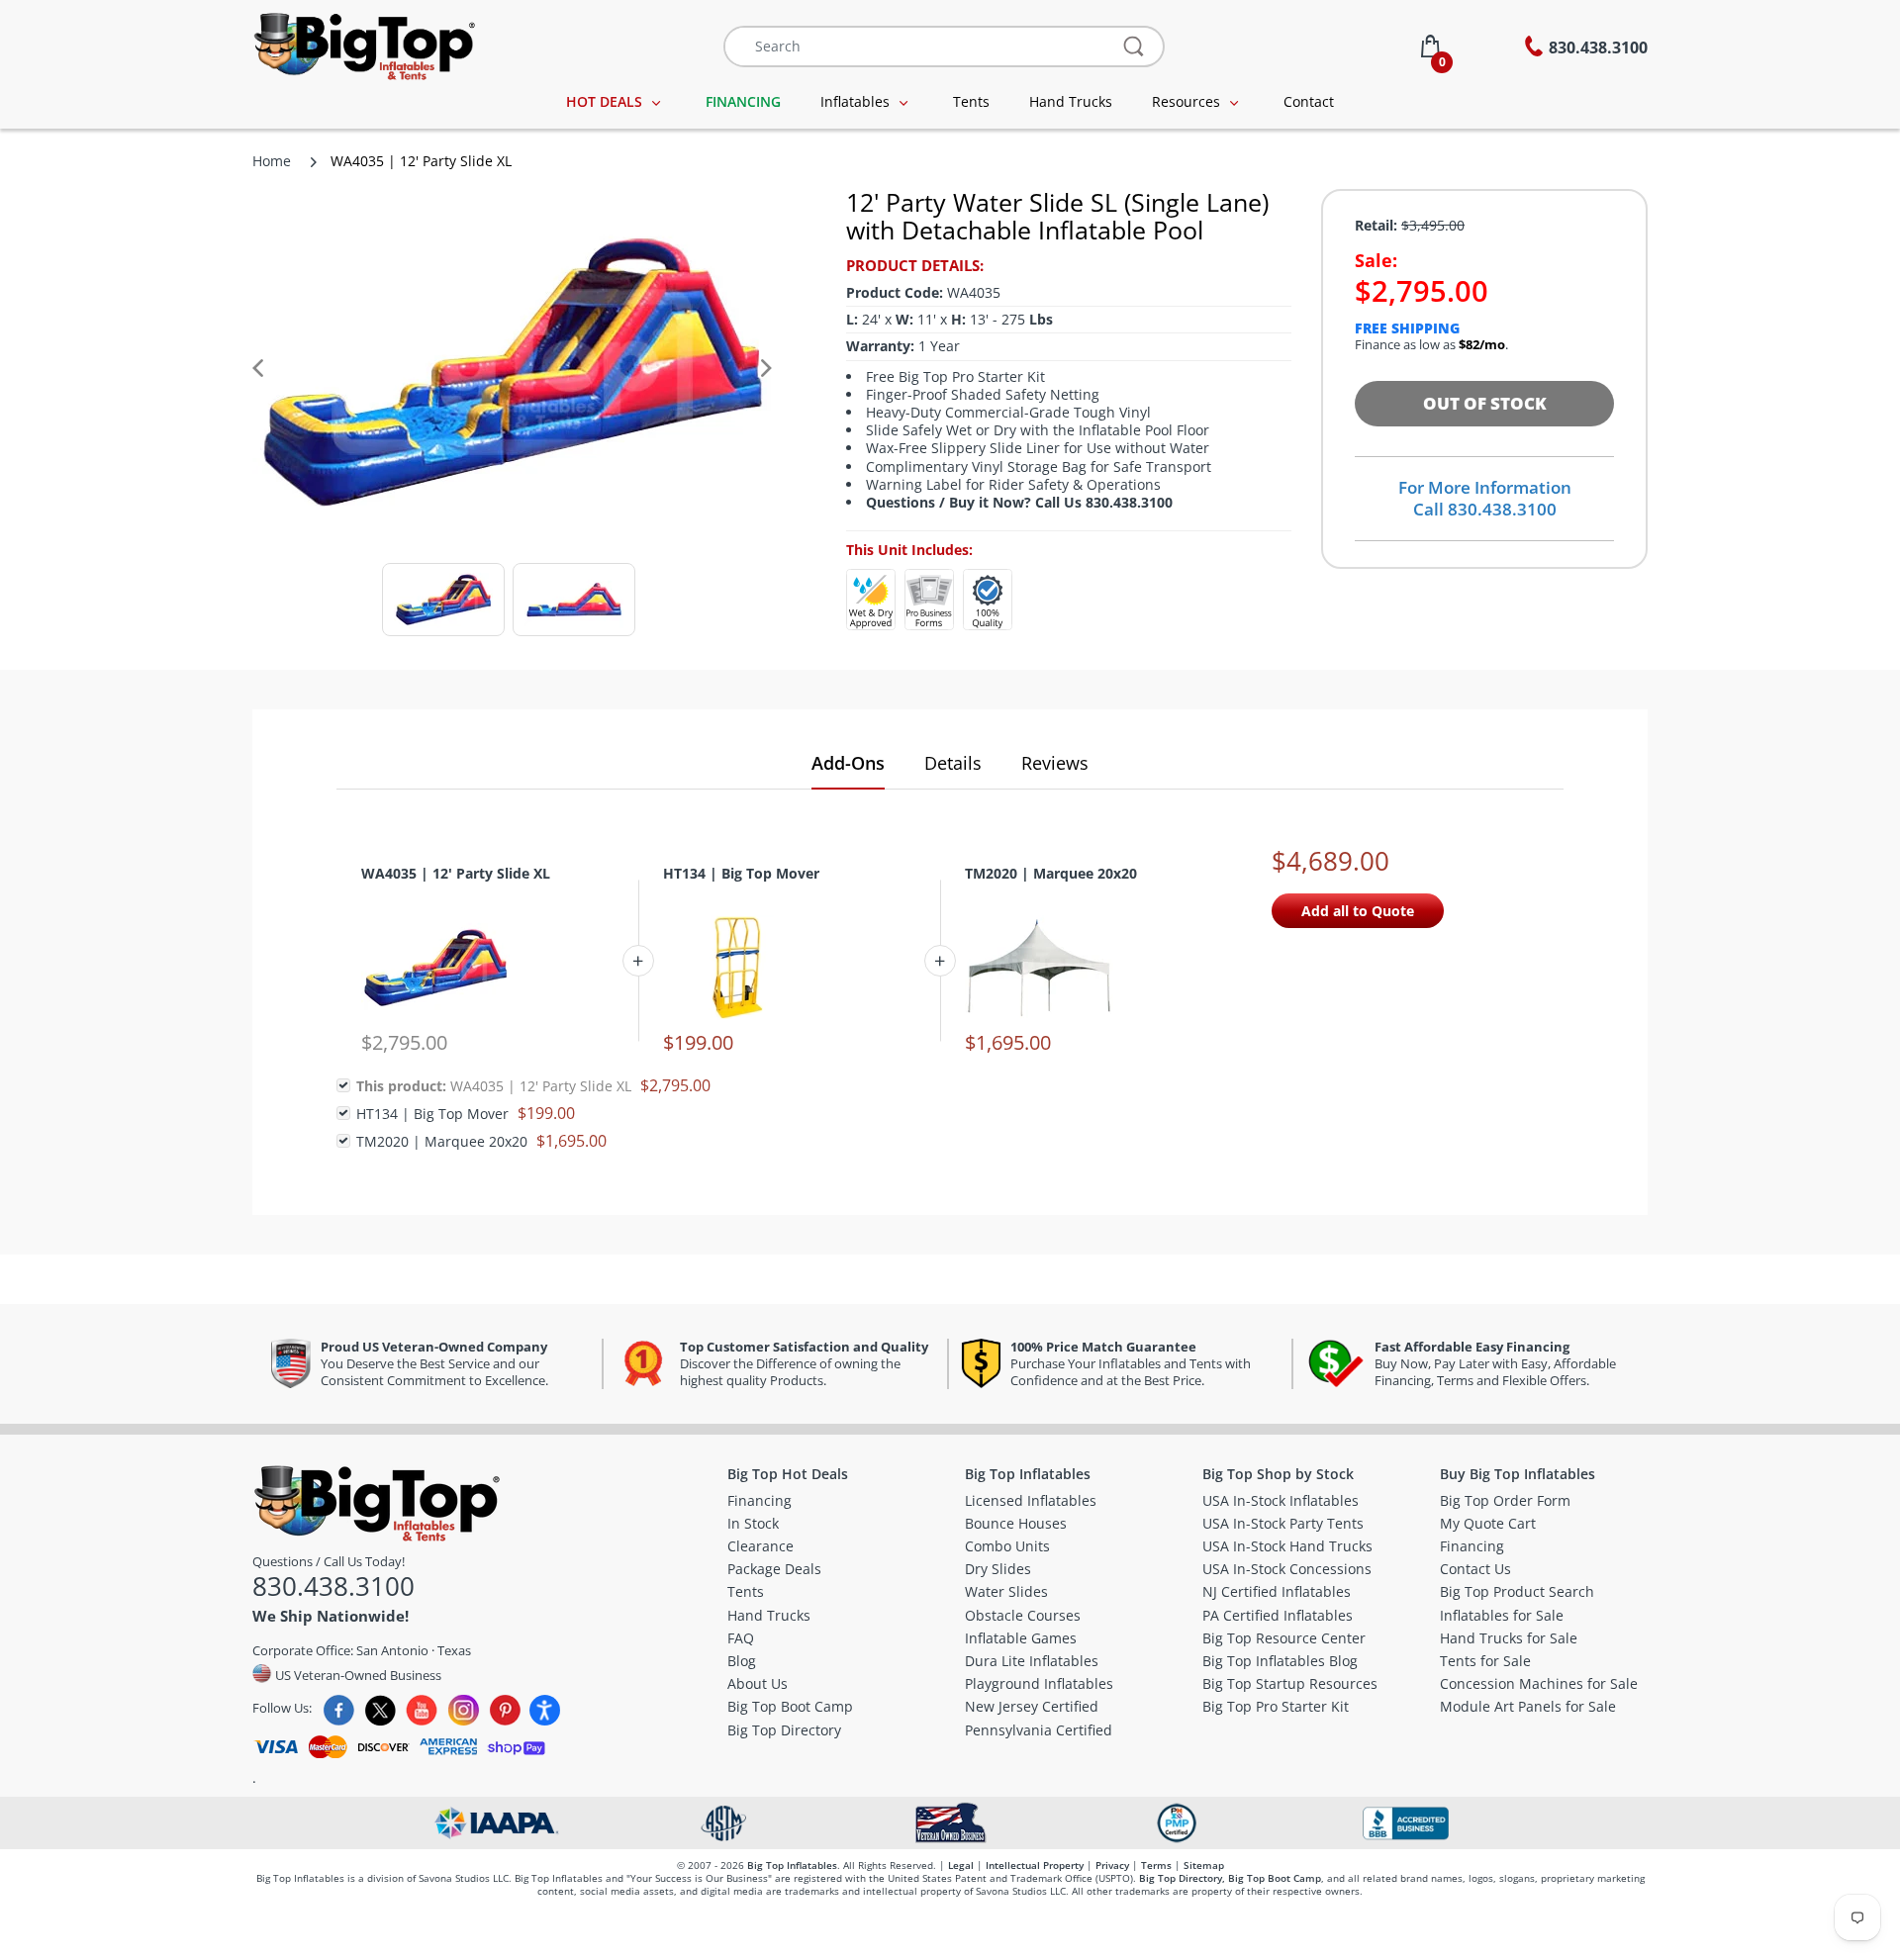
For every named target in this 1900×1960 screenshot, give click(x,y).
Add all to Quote (1358, 911)
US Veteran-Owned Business (357, 1675)
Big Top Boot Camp (1275, 1878)
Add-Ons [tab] (848, 763)
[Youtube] (422, 1710)
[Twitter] (380, 1710)
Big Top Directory (1181, 1878)
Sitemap (1204, 1865)
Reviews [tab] (1055, 763)
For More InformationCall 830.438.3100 (1485, 498)
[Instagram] (464, 1710)
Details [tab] (953, 763)
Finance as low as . (1431, 345)
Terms (1156, 1865)
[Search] (1135, 47)
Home (272, 161)
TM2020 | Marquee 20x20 (1051, 873)
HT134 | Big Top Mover (741, 873)
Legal (961, 1865)
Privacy (1112, 1865)
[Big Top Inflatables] (364, 44)
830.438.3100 (333, 1586)
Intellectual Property (1035, 1865)
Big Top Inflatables (792, 1865)
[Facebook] (339, 1710)
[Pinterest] (505, 1710)
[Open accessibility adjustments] (545, 1710)
